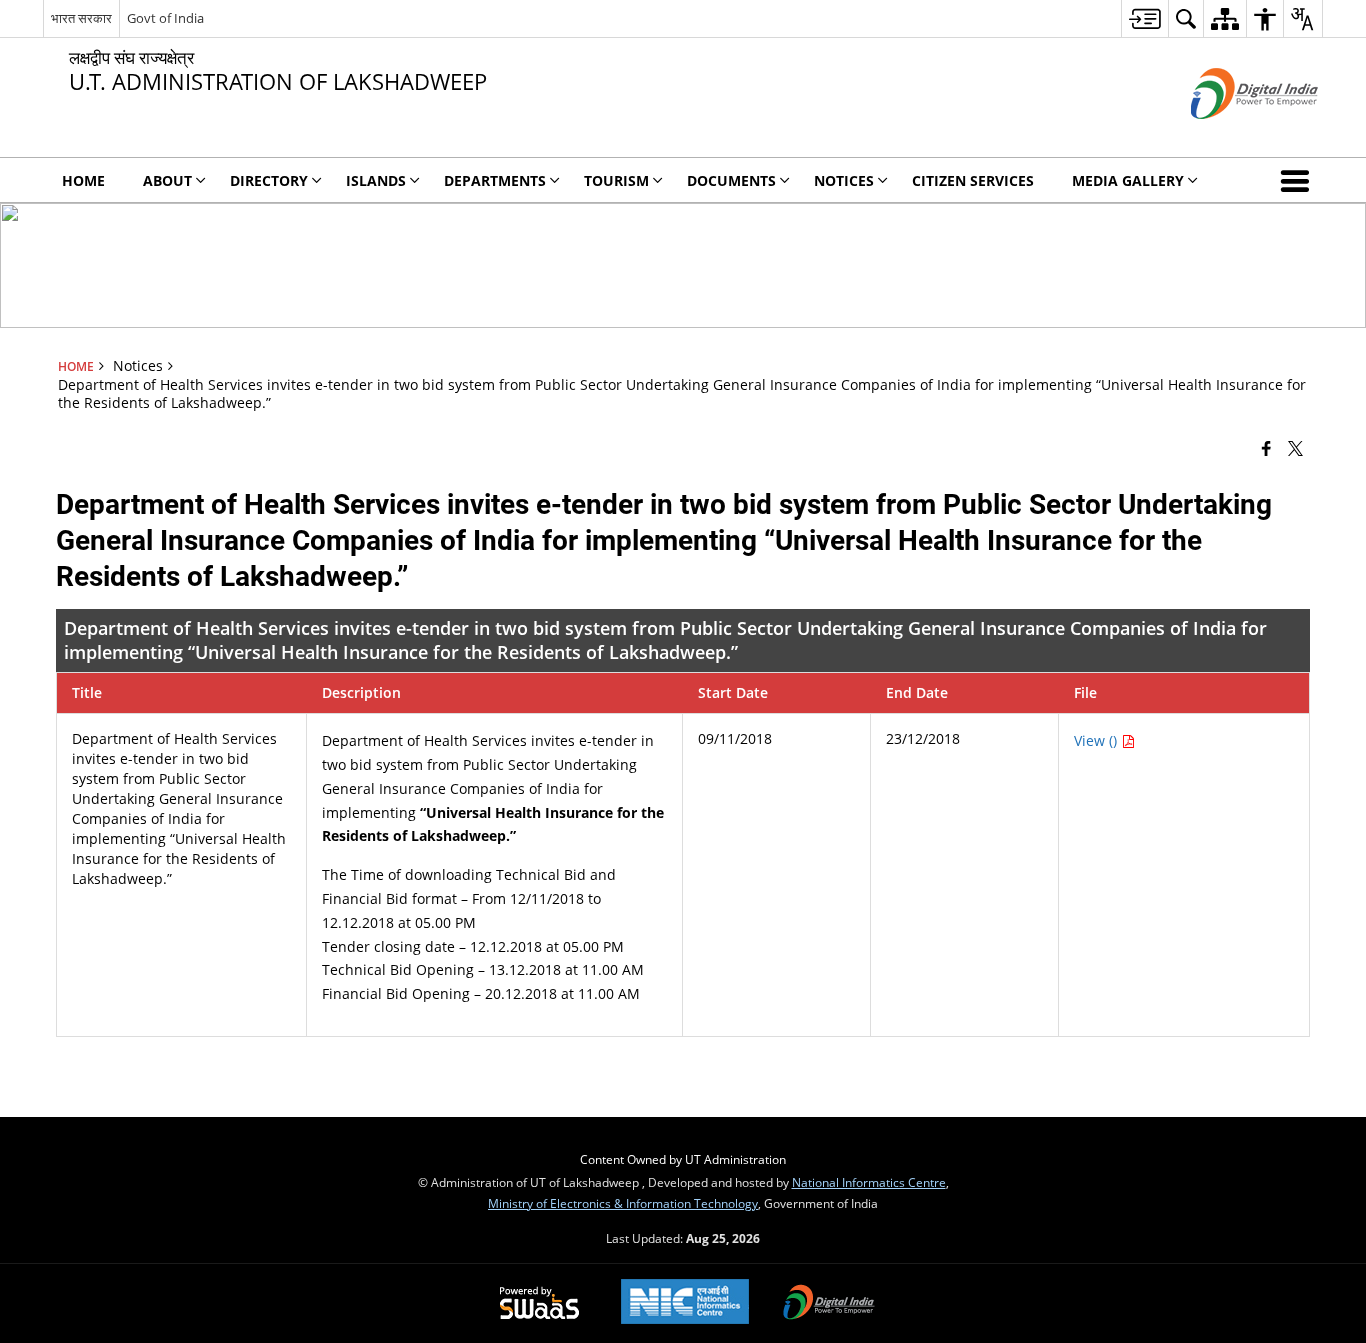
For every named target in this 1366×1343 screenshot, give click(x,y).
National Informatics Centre (869, 1182)
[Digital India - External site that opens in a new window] (1229, 135)
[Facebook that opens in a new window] (1266, 448)
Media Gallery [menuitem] (1128, 180)
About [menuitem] (167, 180)
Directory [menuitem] (269, 180)
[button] (1299, 180)
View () (1097, 740)
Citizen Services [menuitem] (973, 180)
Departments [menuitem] (495, 180)
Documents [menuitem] (731, 180)
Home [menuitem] (83, 180)
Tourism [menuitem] (616, 180)
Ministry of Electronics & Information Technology (623, 1203)
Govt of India (165, 18)
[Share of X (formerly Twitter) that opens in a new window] (1295, 448)
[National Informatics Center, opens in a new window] (685, 1303)
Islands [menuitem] (376, 180)
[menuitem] (1144, 18)
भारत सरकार (81, 18)
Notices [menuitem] (844, 180)
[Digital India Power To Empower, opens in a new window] (829, 1304)
